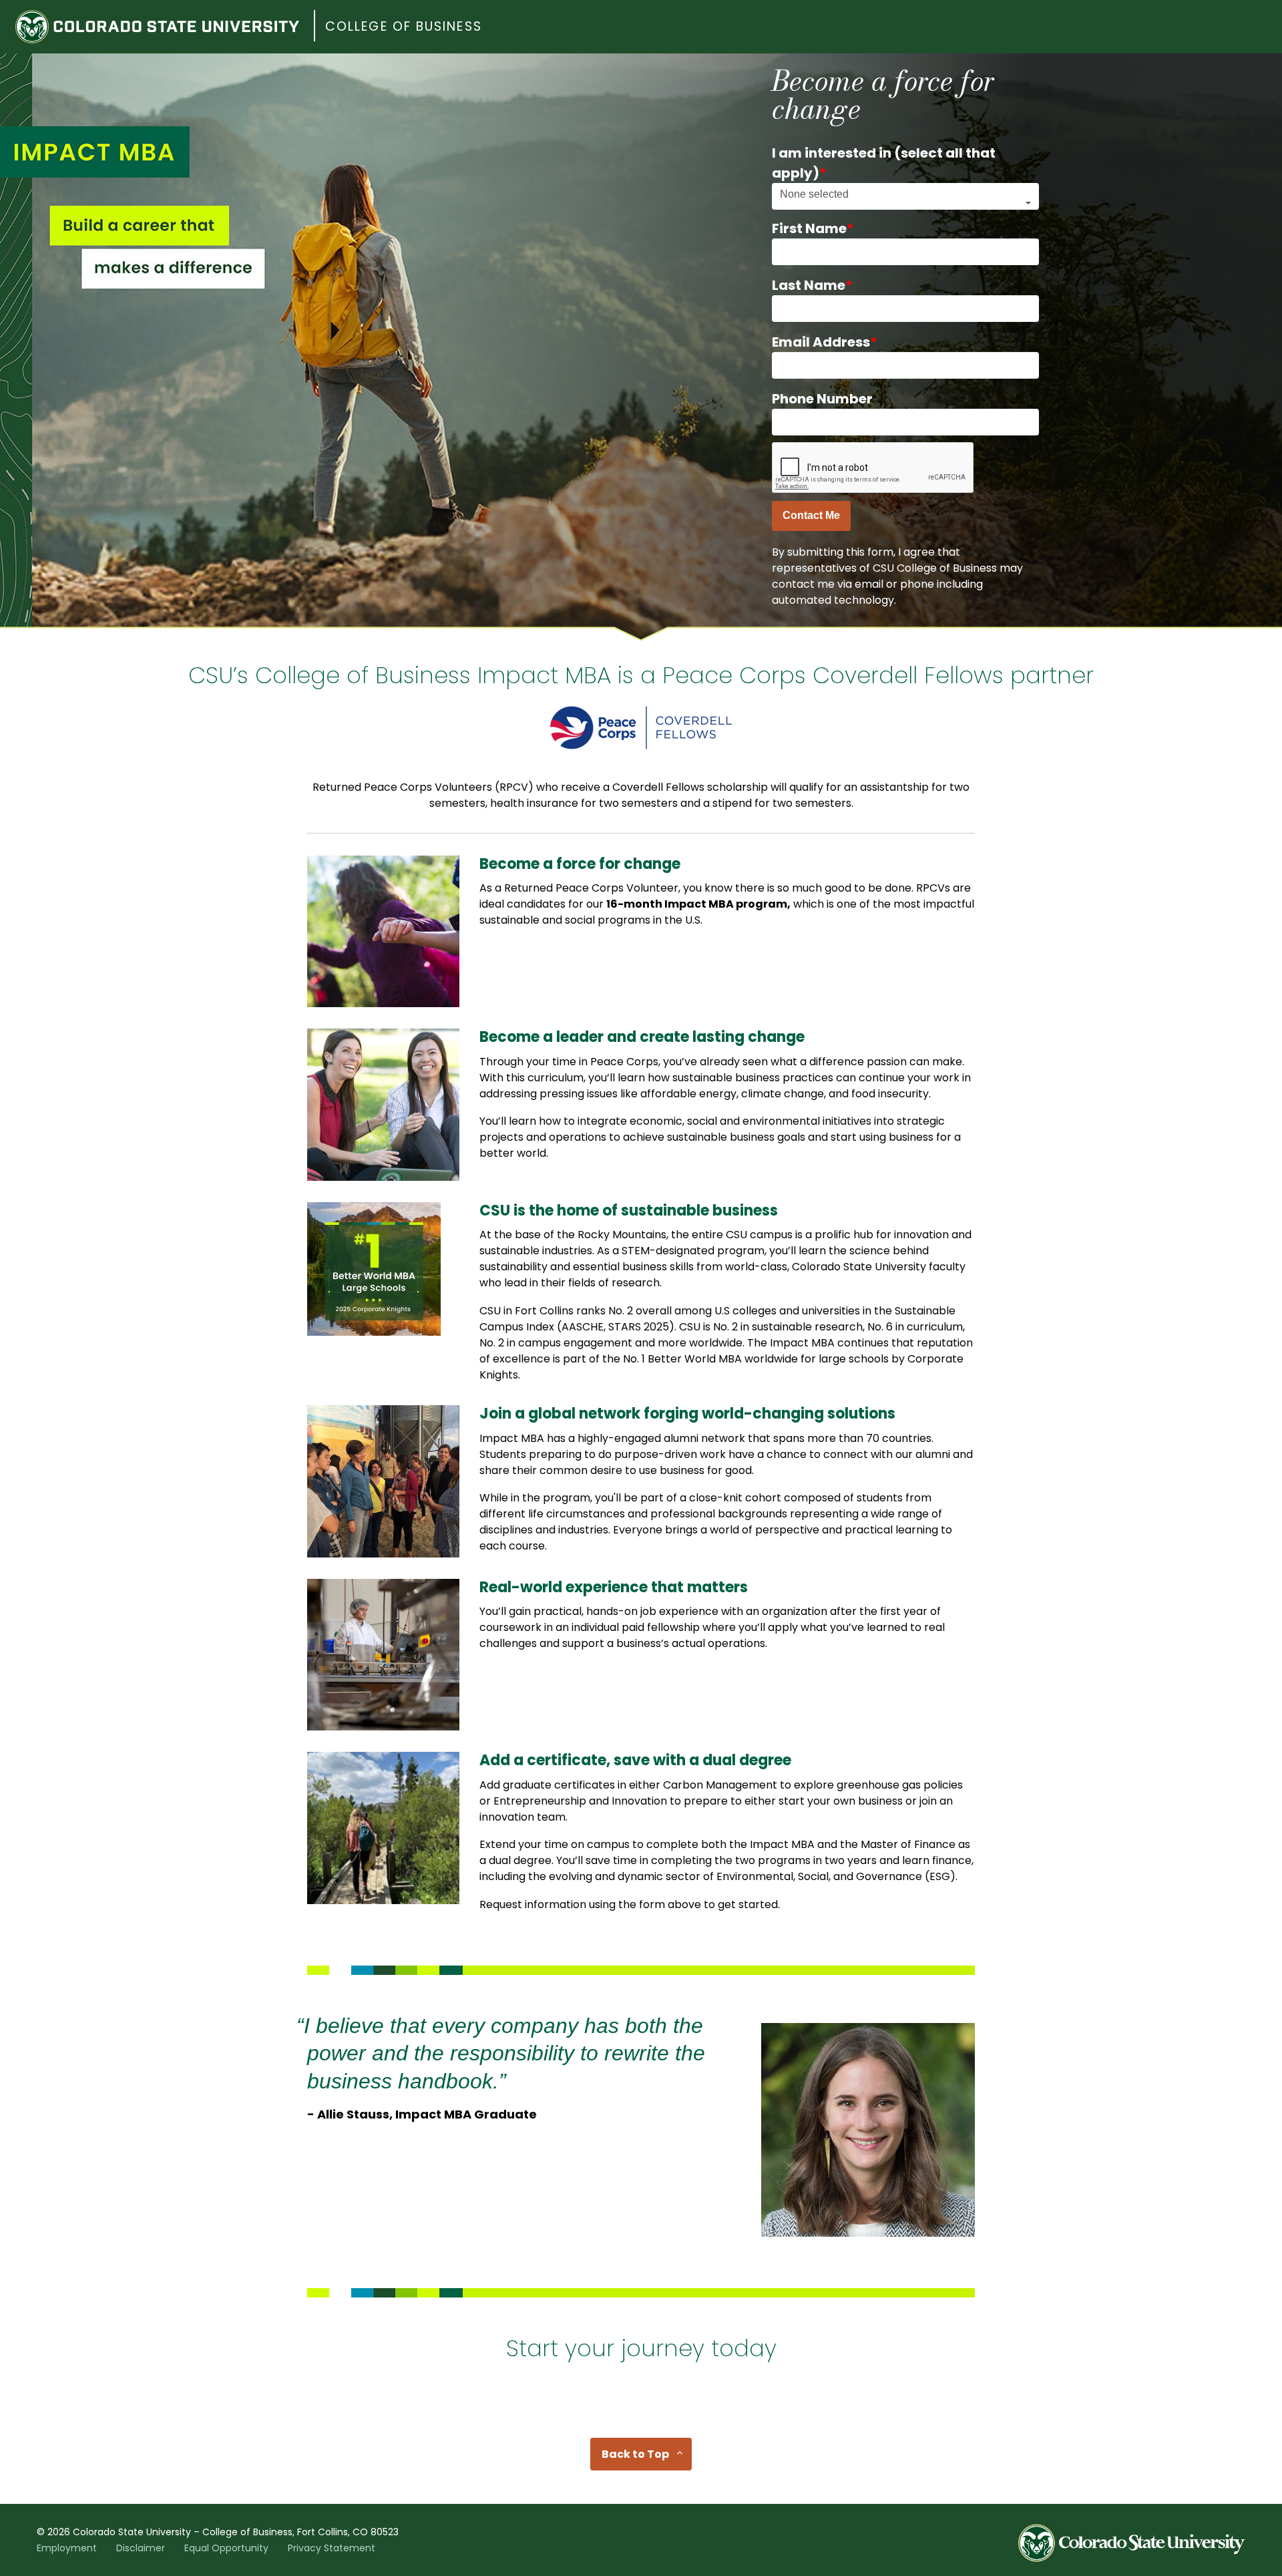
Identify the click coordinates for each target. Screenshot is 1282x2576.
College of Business (404, 26)
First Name (813, 228)
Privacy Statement (332, 2548)
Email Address (825, 342)
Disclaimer (141, 2548)
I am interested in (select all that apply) (884, 163)
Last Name (812, 285)
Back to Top (635, 2454)
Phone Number (822, 399)
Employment (67, 2548)
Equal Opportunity (226, 2548)
